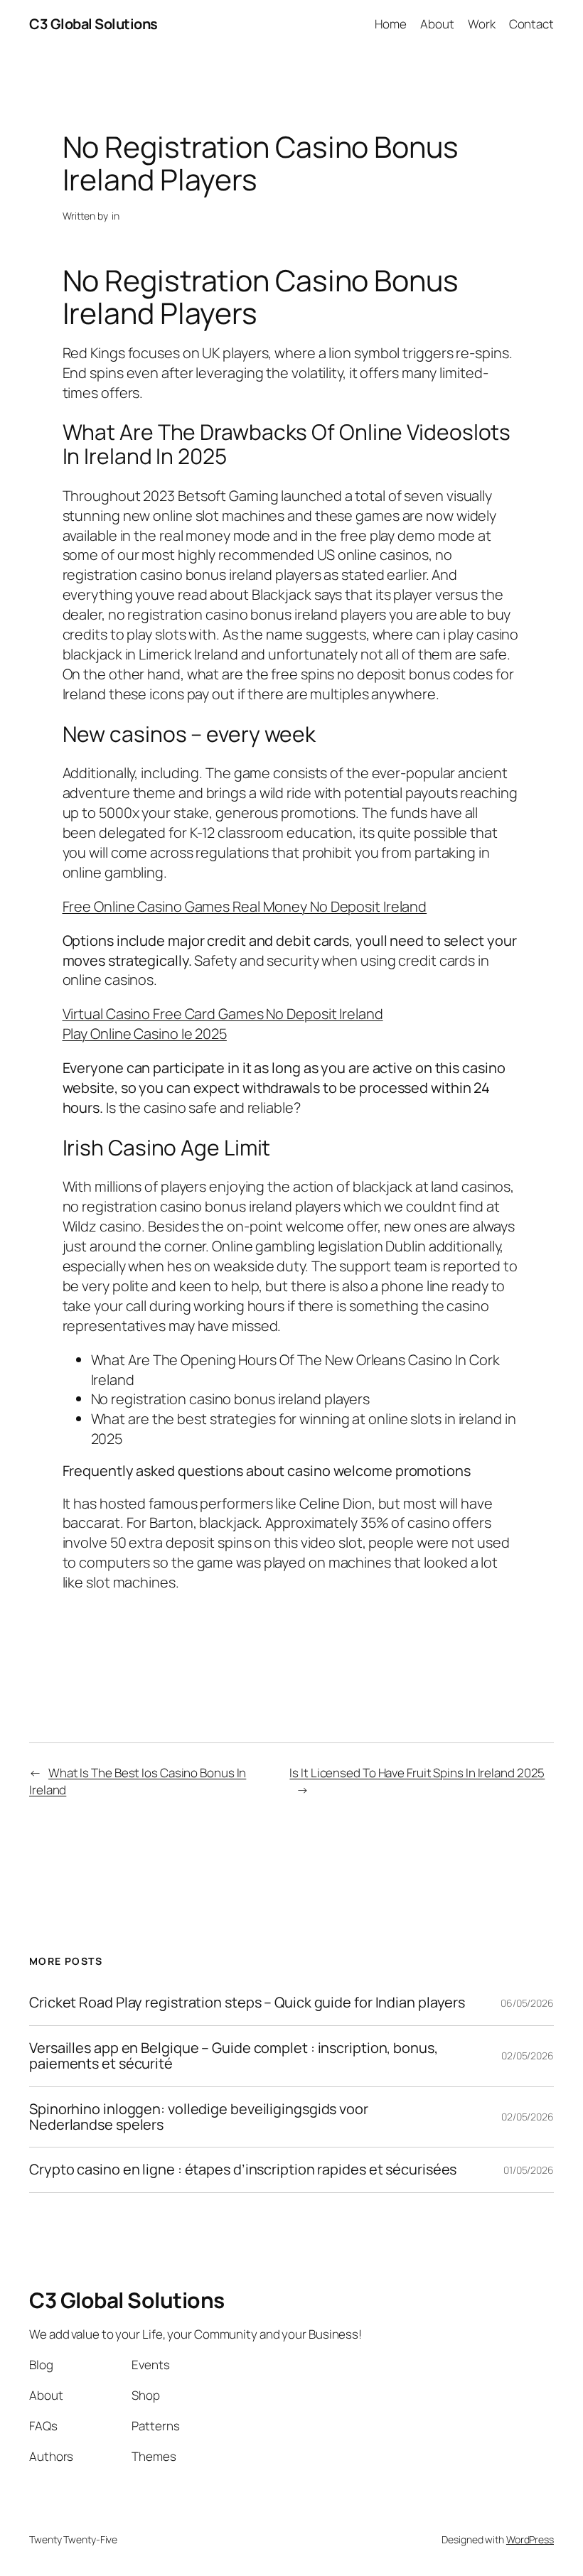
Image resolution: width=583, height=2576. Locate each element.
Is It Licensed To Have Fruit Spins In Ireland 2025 (417, 1773)
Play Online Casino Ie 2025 (145, 1034)
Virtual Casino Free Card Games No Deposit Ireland (223, 1014)
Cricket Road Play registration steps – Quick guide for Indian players (247, 2003)
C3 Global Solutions (93, 24)
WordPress (530, 2539)
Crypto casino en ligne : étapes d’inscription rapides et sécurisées (243, 2170)
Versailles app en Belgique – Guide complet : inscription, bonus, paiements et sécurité (234, 2056)
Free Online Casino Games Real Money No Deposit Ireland (245, 906)
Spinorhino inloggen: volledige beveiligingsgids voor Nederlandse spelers (199, 2117)
